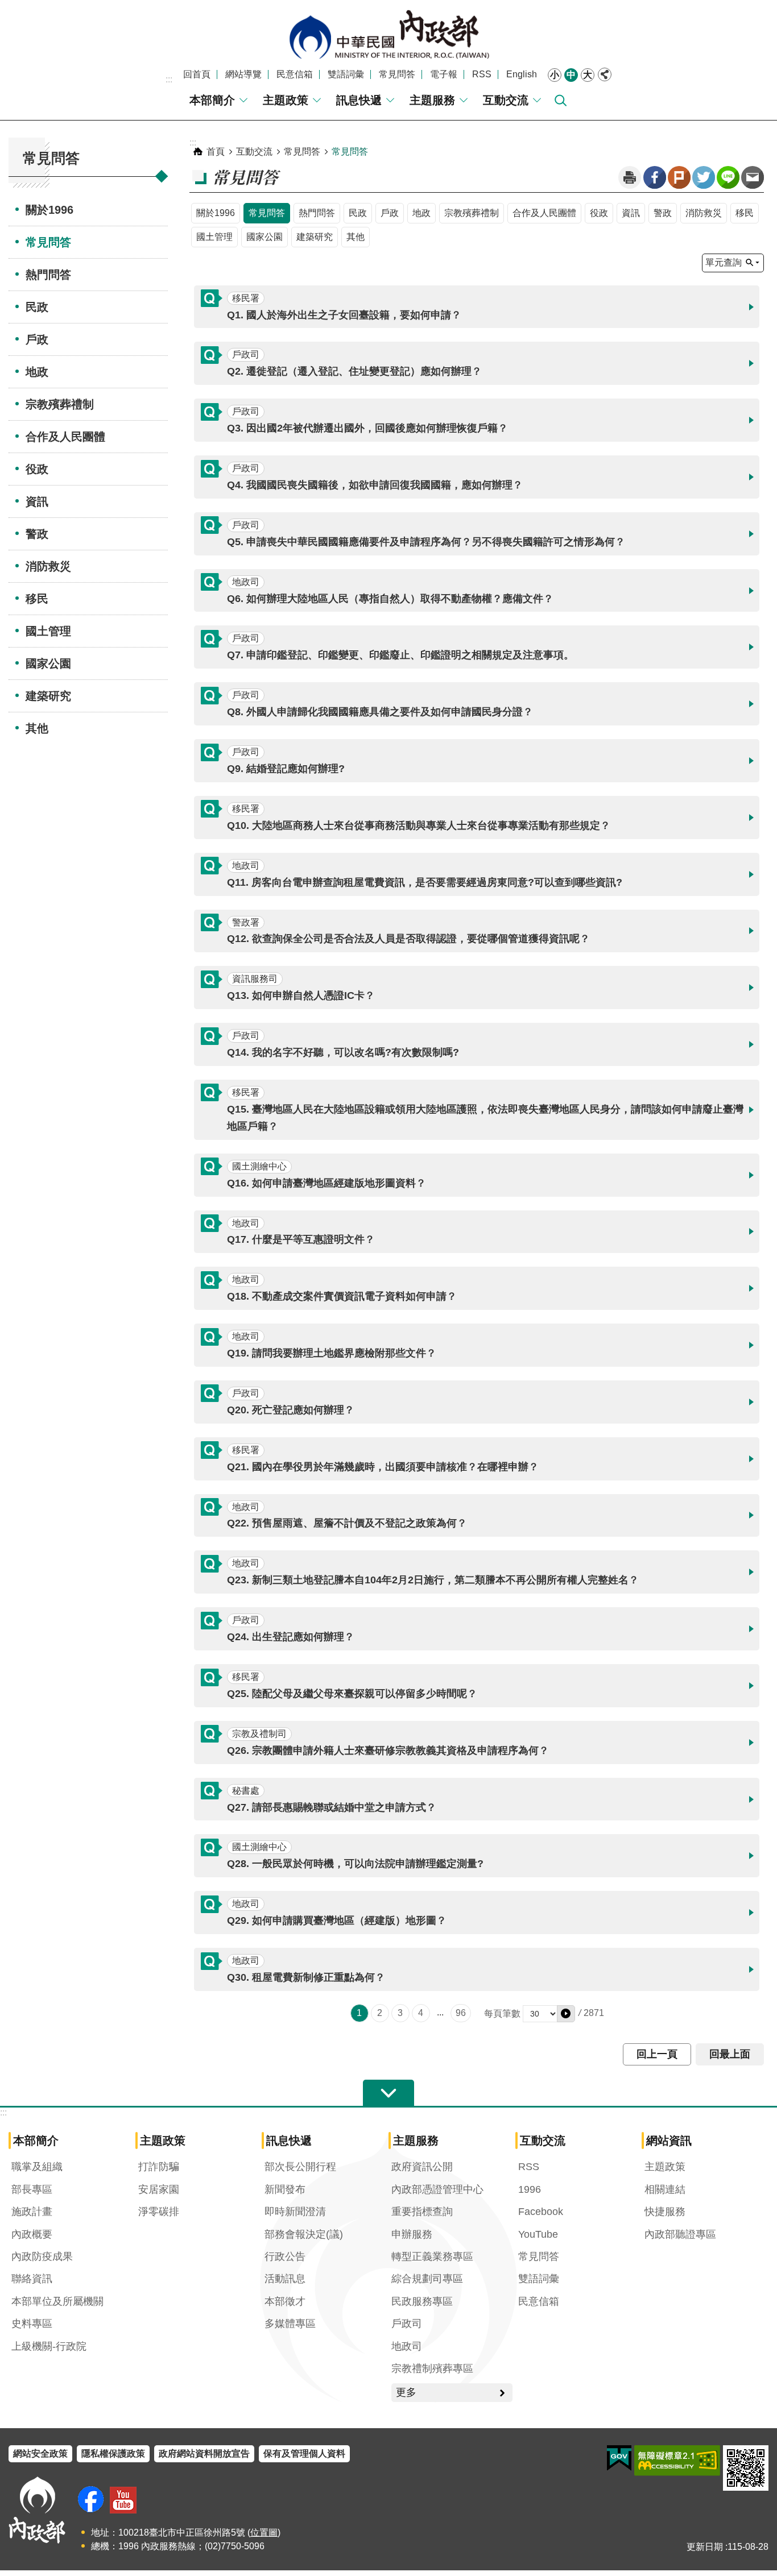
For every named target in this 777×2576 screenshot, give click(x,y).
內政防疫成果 (42, 2256)
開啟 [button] (388, 2093)
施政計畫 (32, 2212)
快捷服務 (665, 2212)
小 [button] (555, 75)
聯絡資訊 (32, 2279)
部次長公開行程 (300, 2167)
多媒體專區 (290, 2324)
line (728, 177)
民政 (37, 307)
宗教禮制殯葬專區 (432, 2368)
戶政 (37, 339)
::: (169, 79)
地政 (37, 372)
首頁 (216, 152)
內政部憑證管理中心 (437, 2189)
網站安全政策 (40, 2453)
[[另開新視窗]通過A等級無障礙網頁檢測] (677, 2461)
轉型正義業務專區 (432, 2256)
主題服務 (432, 100)
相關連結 (665, 2189)
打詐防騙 (159, 2167)
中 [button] (571, 75)
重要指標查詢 (422, 2212)
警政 (37, 534)
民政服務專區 (422, 2301)
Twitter (704, 177)
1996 (530, 2189)
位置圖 (264, 2533)
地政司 (407, 2346)
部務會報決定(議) (304, 2234)
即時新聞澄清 (295, 2212)
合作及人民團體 (65, 437)
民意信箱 (295, 74)
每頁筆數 (502, 2013)
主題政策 (286, 100)
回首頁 (197, 74)
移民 (37, 599)
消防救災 (48, 566)
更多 (406, 2392)
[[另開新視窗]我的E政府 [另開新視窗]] (619, 2458)
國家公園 (48, 663)
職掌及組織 (37, 2167)
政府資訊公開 (422, 2167)
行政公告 (285, 2256)
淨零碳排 (159, 2212)
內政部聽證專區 (680, 2234)
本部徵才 (285, 2301)
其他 (37, 728)
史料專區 (32, 2324)
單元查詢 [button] (724, 262)
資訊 (37, 501)
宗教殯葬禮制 (60, 404)
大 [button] (588, 75)
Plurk (679, 177)
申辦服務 (412, 2234)
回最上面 (730, 2054)
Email (753, 177)
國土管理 (48, 631)
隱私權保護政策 (113, 2453)
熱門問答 (48, 275)
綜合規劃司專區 (427, 2279)
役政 (37, 469)
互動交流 (506, 100)
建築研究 (48, 696)
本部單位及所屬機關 (57, 2301)
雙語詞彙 (346, 74)
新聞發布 (285, 2189)
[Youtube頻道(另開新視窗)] (123, 2500)
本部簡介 (212, 100)
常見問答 (397, 74)
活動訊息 (285, 2279)
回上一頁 (657, 2054)
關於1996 (49, 210)
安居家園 (159, 2189)
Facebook (655, 177)
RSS (482, 74)
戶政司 (407, 2324)
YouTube (538, 2234)
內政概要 (32, 2234)
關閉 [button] (605, 74)
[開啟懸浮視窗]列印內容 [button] (630, 177)
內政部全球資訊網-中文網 (388, 34)
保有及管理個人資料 (304, 2453)
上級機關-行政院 (49, 2346)
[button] (477, 307)
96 (461, 2013)
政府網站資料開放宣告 (204, 2453)
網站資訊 (669, 2141)
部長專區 (32, 2189)
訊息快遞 (359, 100)
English (522, 74)
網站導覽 (243, 74)
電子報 (444, 74)
